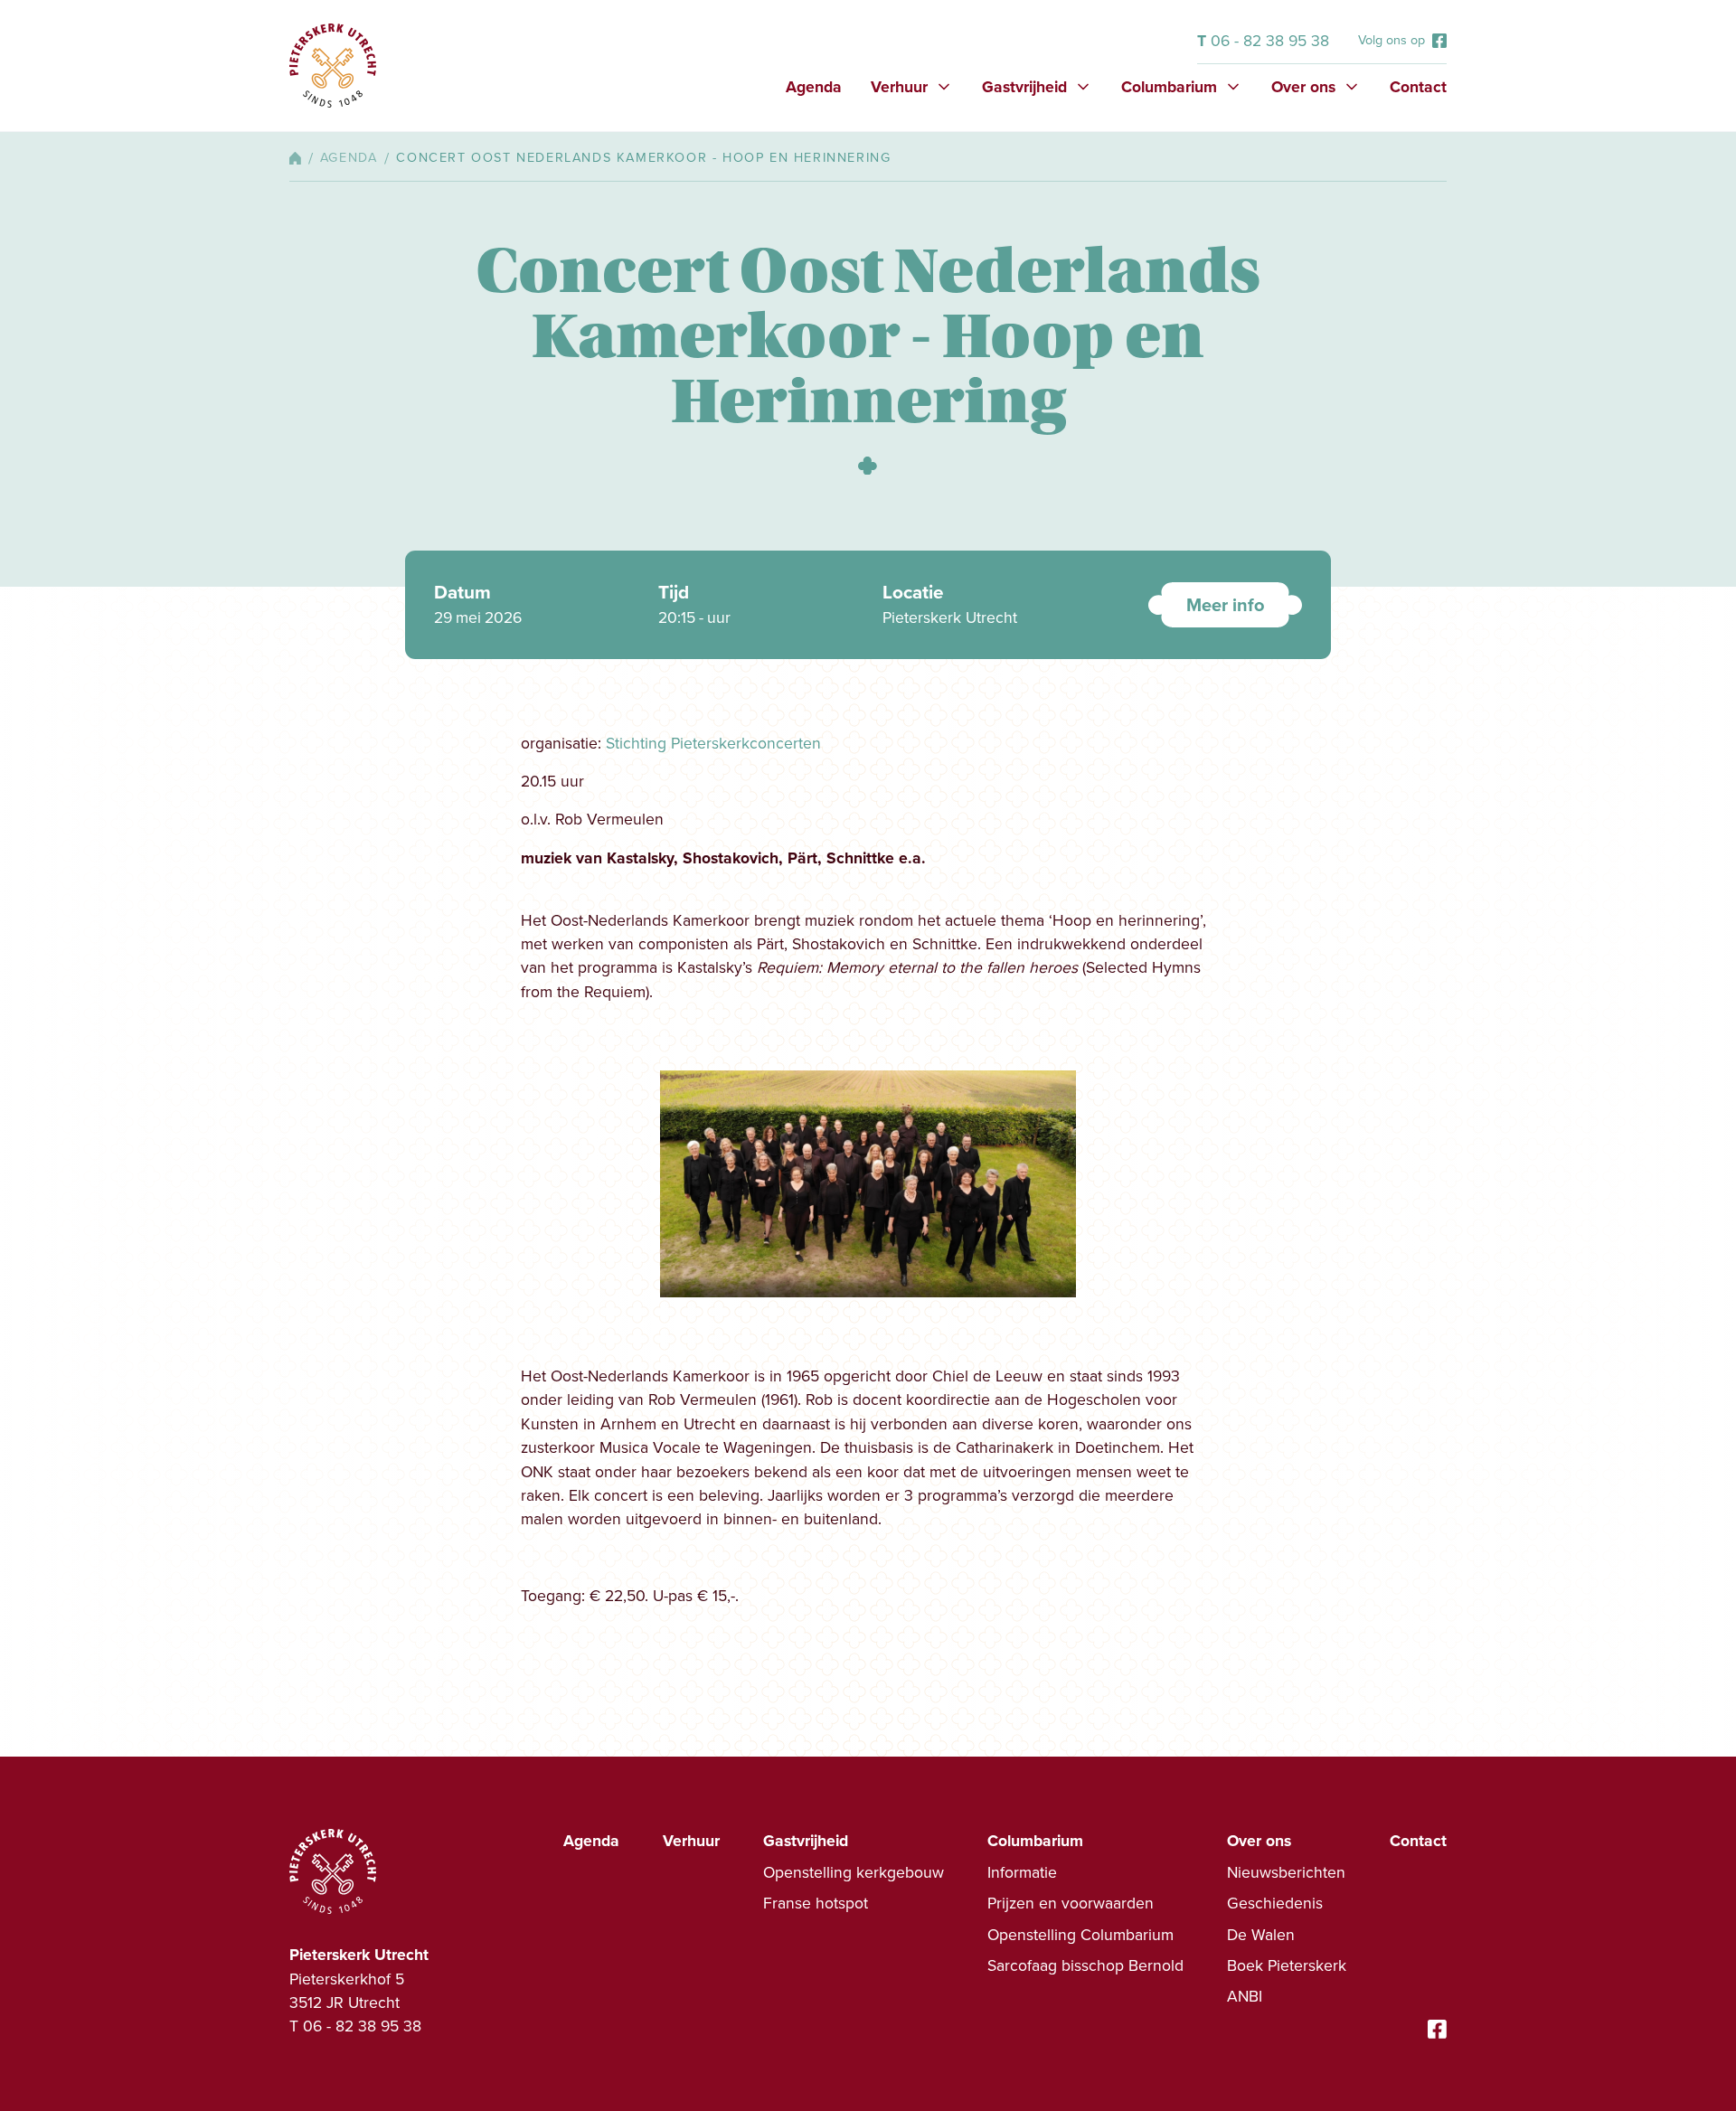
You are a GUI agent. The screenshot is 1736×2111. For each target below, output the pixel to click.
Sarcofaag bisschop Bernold (1085, 1965)
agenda (349, 158)
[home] (333, 66)
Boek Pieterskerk (1287, 1965)
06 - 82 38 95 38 (1263, 41)
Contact (1418, 87)
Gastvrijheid (806, 1841)
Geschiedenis (1275, 1903)
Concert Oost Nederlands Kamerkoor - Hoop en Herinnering (643, 158)
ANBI (1245, 1996)
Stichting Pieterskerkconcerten (713, 743)
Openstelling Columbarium (1080, 1935)
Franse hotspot (816, 1903)
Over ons (1259, 1841)
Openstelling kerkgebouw (854, 1872)
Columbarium (1035, 1841)
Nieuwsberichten (1286, 1872)
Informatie (1022, 1872)
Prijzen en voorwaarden (1071, 1903)
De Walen (1261, 1935)
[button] (912, 87)
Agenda (814, 87)
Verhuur (691, 1841)
